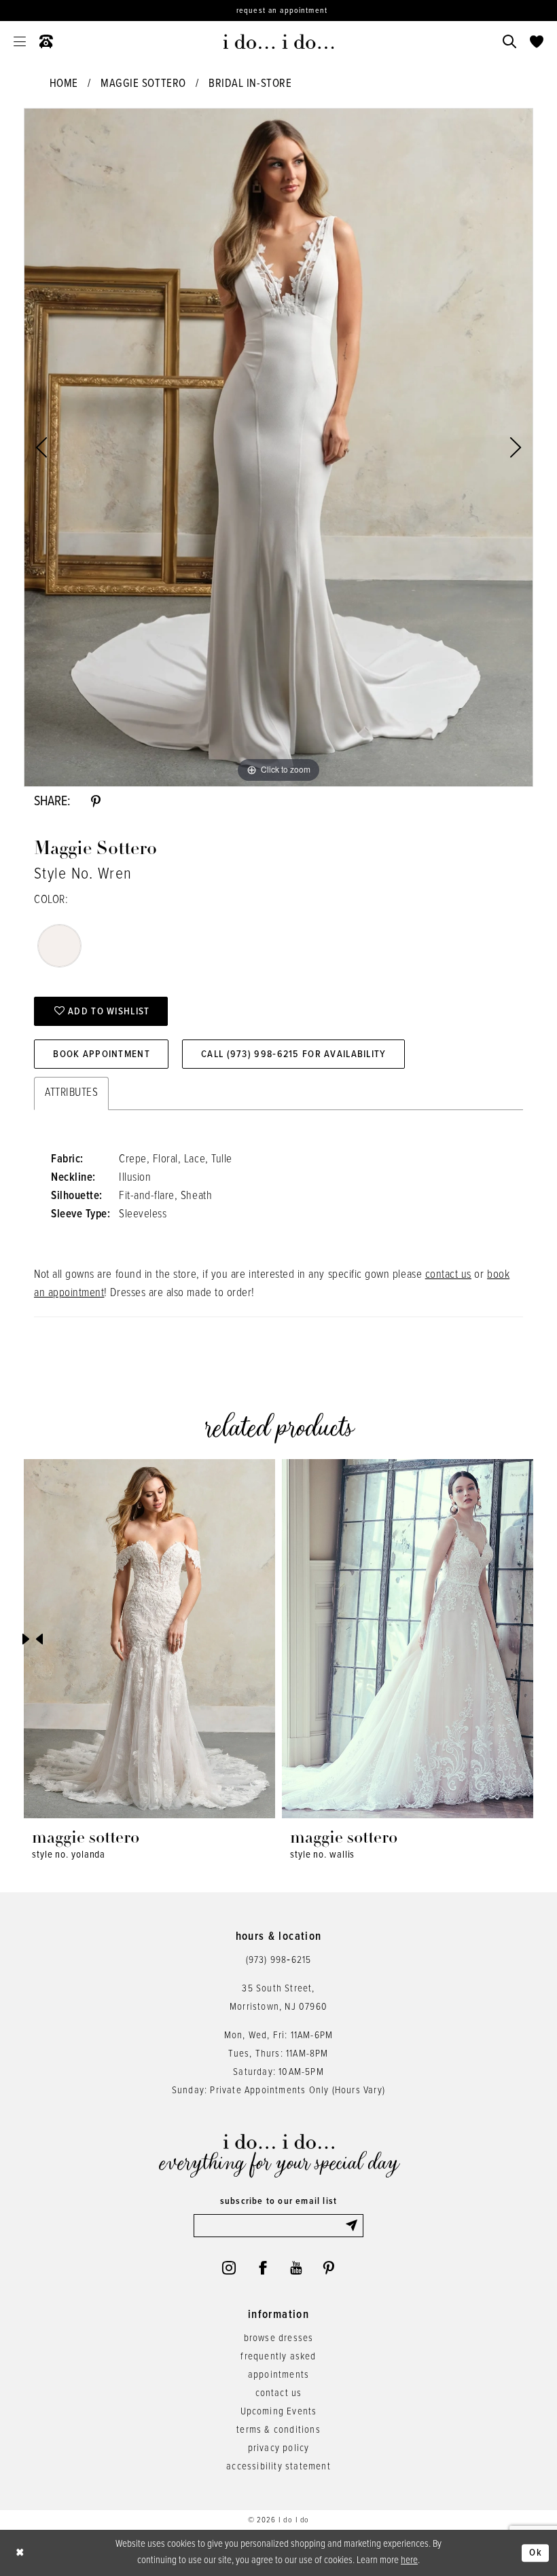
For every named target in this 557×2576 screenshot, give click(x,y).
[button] (20, 41)
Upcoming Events (279, 2412)
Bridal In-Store (250, 84)
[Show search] (509, 41)
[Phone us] (46, 41)
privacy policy (279, 2448)
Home (64, 84)
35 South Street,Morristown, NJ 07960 (278, 1998)
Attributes (71, 1093)
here (409, 2560)
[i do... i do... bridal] (279, 41)
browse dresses (279, 2338)
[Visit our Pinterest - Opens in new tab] (329, 2268)
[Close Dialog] (20, 2553)
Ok (536, 2553)
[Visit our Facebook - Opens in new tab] (263, 2268)
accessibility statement (278, 2467)
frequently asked (278, 2357)
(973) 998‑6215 (279, 1960)
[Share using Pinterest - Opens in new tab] (96, 802)
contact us (448, 1275)
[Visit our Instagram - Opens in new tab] (229, 2268)
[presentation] (149, 1639)
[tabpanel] (278, 447)
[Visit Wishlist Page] (537, 41)
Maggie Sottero (143, 84)
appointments (278, 2375)
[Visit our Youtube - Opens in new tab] (296, 2268)
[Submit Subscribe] (354, 2226)
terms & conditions (278, 2430)
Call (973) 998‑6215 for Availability (293, 1054)
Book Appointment (102, 1054)
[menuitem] (20, 41)
